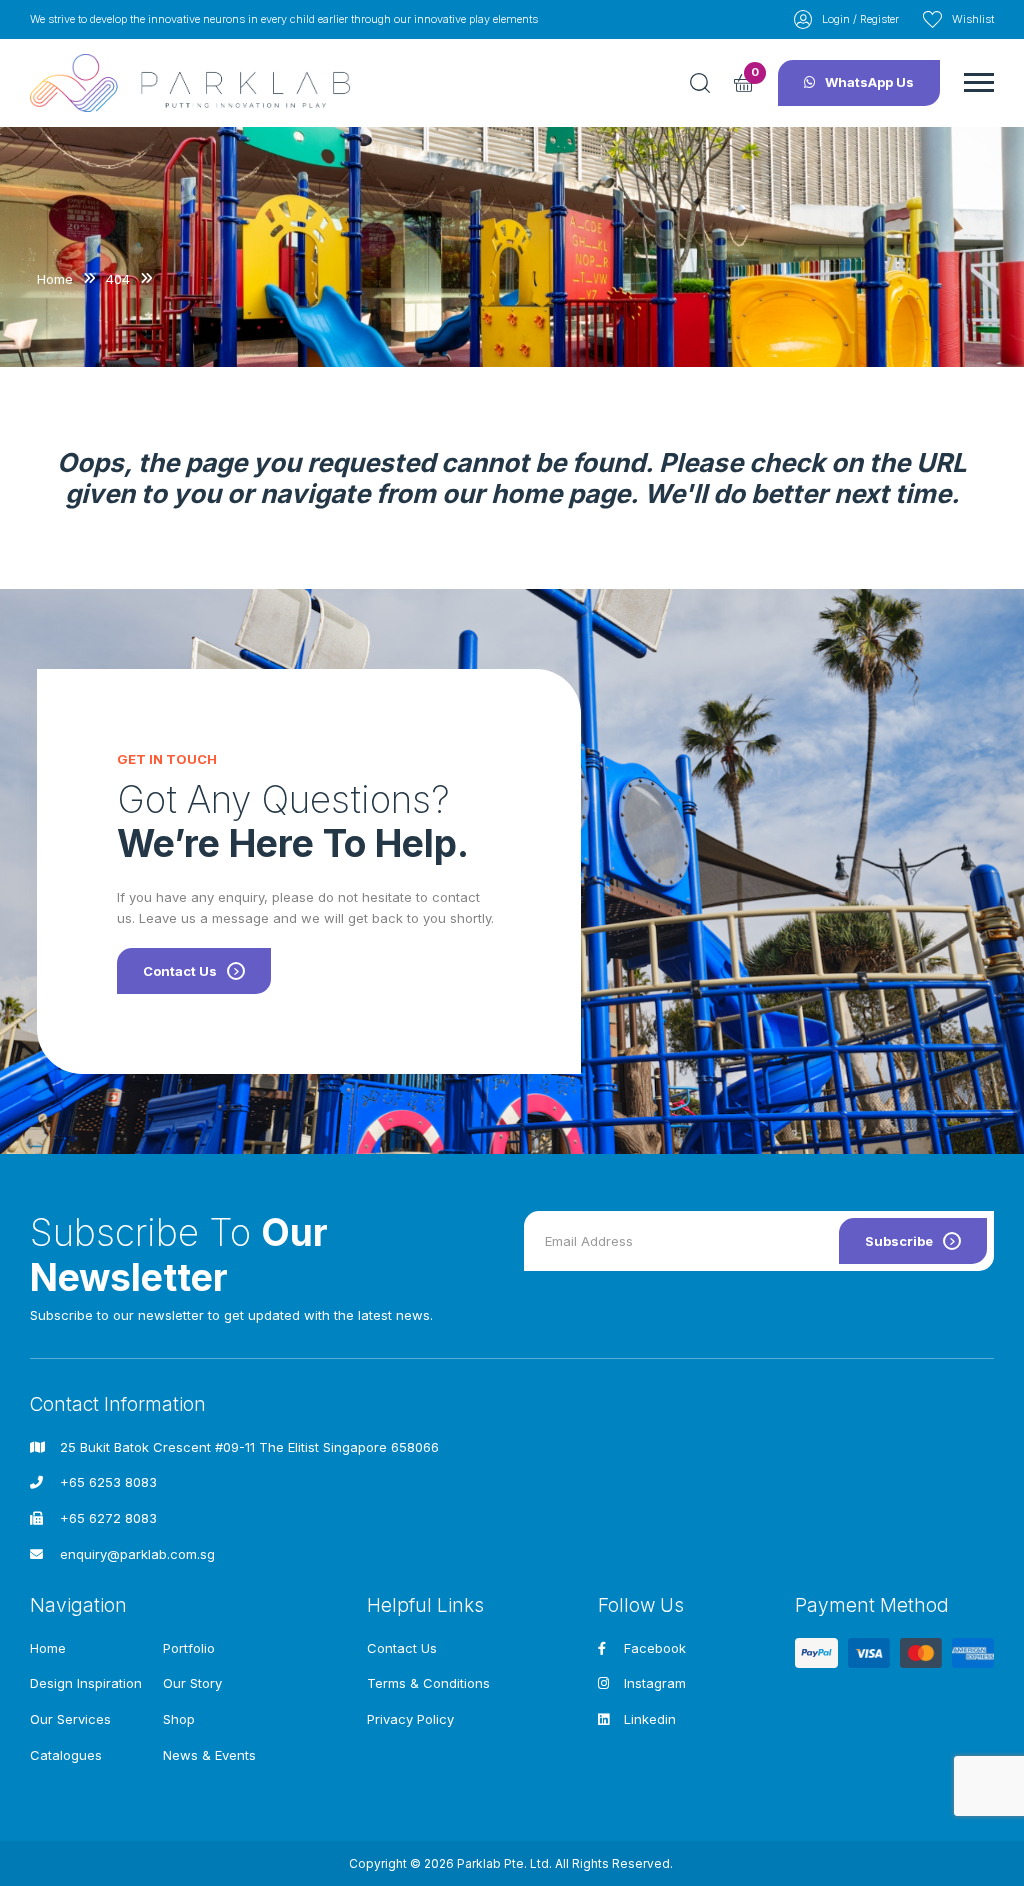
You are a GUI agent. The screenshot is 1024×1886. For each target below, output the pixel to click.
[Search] (700, 83)
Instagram (655, 1683)
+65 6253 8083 (108, 1482)
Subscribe (899, 1241)
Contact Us (180, 971)
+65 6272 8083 (108, 1518)
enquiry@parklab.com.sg (137, 1554)
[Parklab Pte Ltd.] (190, 83)
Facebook (655, 1648)
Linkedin (650, 1719)
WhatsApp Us (869, 82)
